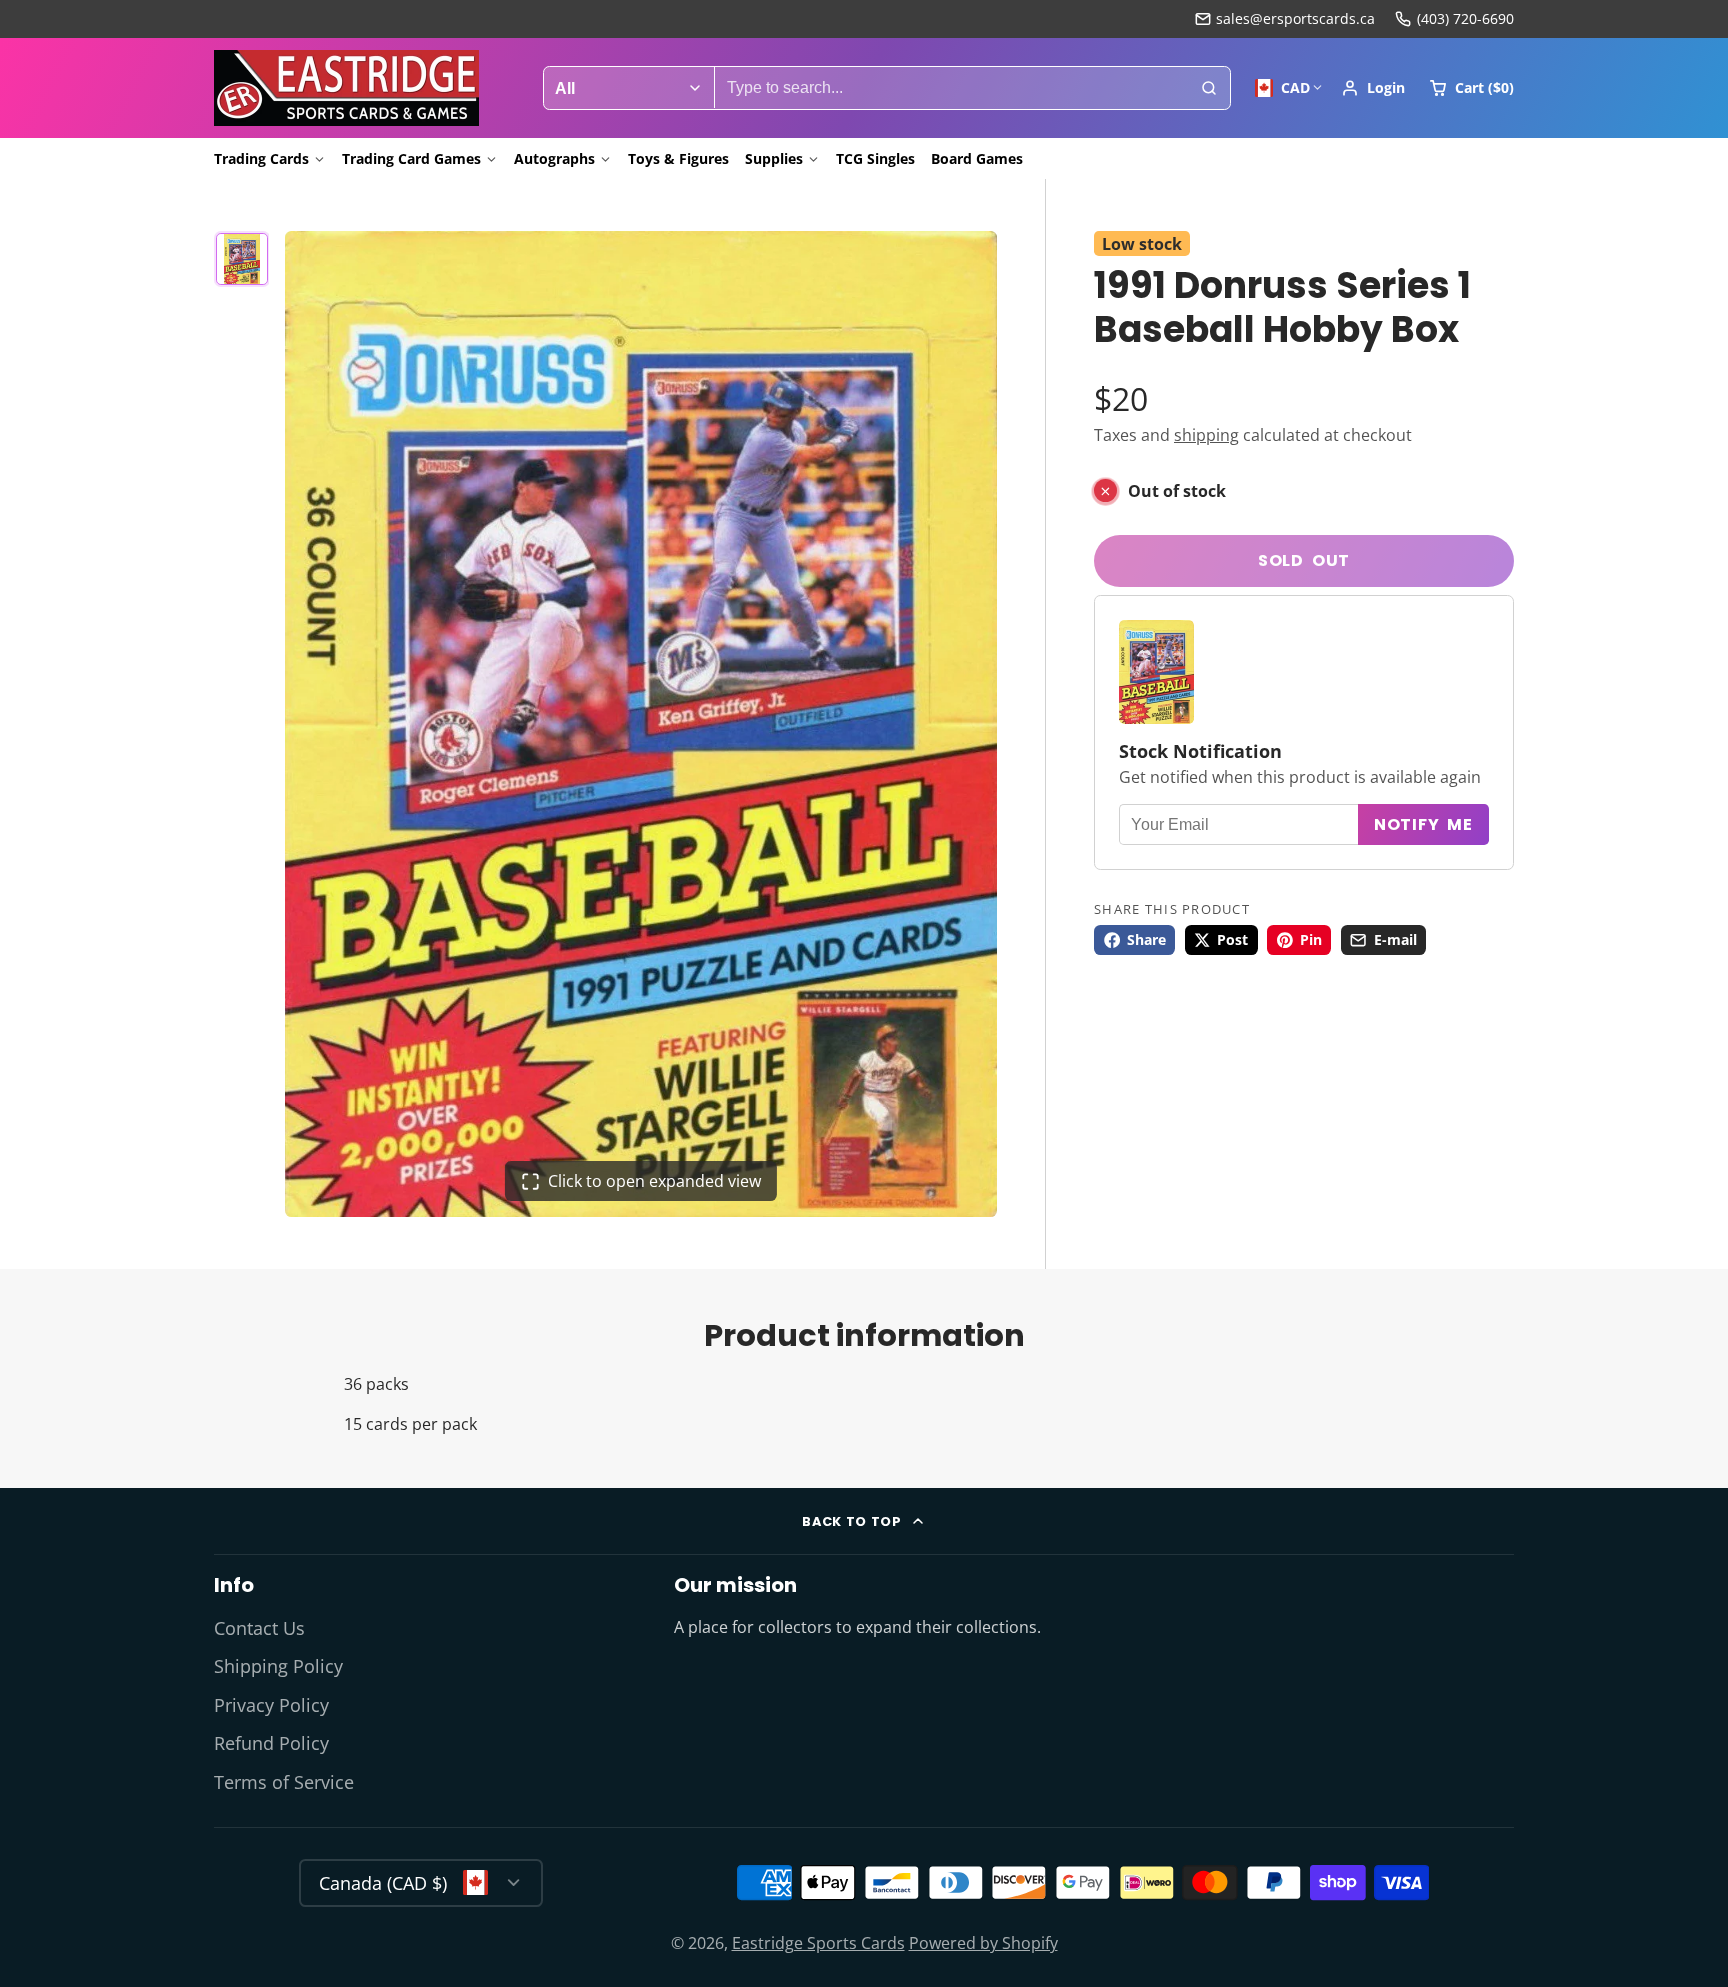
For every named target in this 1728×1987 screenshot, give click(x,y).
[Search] (1209, 88)
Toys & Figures (678, 158)
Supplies (774, 158)
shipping (1206, 435)
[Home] (346, 88)
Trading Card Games (411, 158)
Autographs (554, 158)
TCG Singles (875, 158)
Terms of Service (284, 1782)
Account (1373, 88)
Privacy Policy (271, 1705)
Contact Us (259, 1628)
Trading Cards (261, 158)
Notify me (1423, 824)
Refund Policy (271, 1743)
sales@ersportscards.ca (1295, 18)
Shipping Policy (278, 1666)
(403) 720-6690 (1465, 18)
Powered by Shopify (983, 1943)
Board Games (977, 158)
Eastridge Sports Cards (818, 1943)
